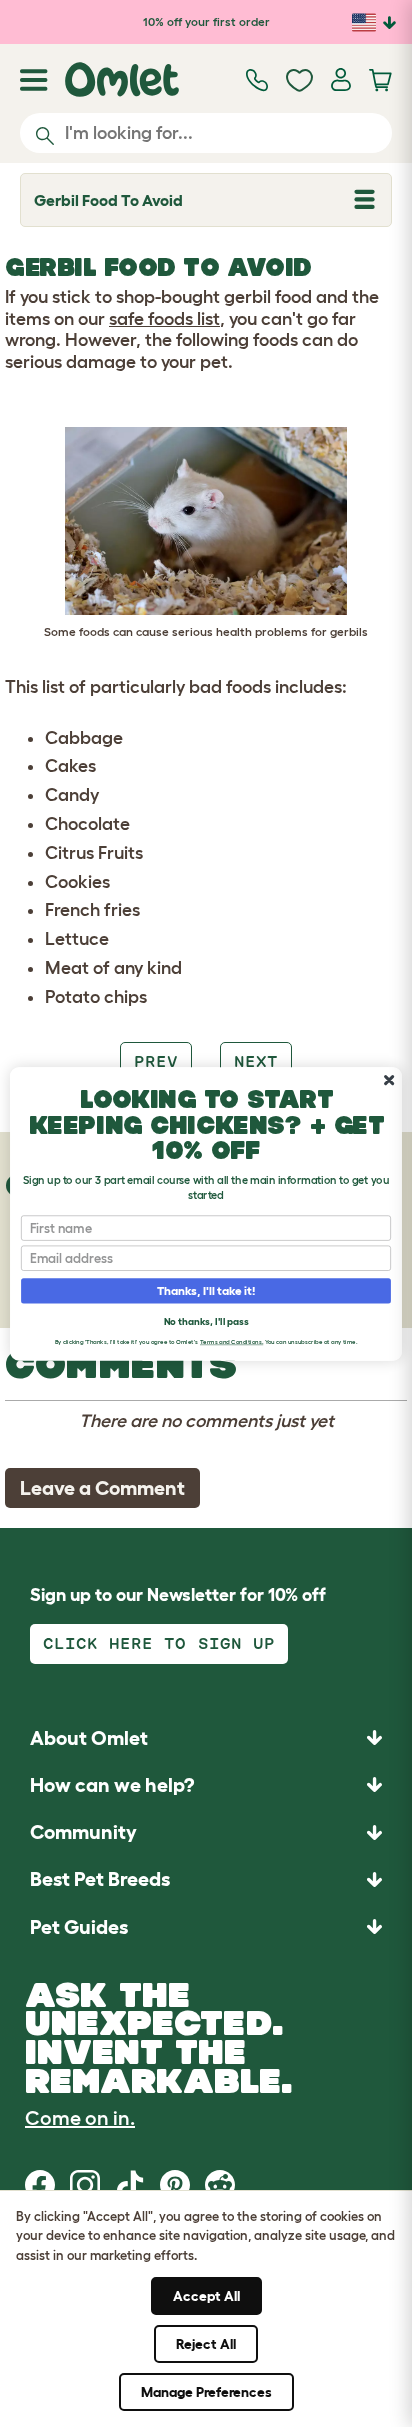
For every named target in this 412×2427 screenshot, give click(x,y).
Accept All (206, 2296)
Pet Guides (79, 1927)
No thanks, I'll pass (206, 1320)
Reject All (206, 2344)
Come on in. (80, 2118)
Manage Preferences (206, 2392)
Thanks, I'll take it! (206, 1290)
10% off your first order (206, 21)
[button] (206, 1926)
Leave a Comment (102, 1488)
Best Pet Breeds (100, 1879)
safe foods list (164, 319)
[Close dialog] (389, 1080)
